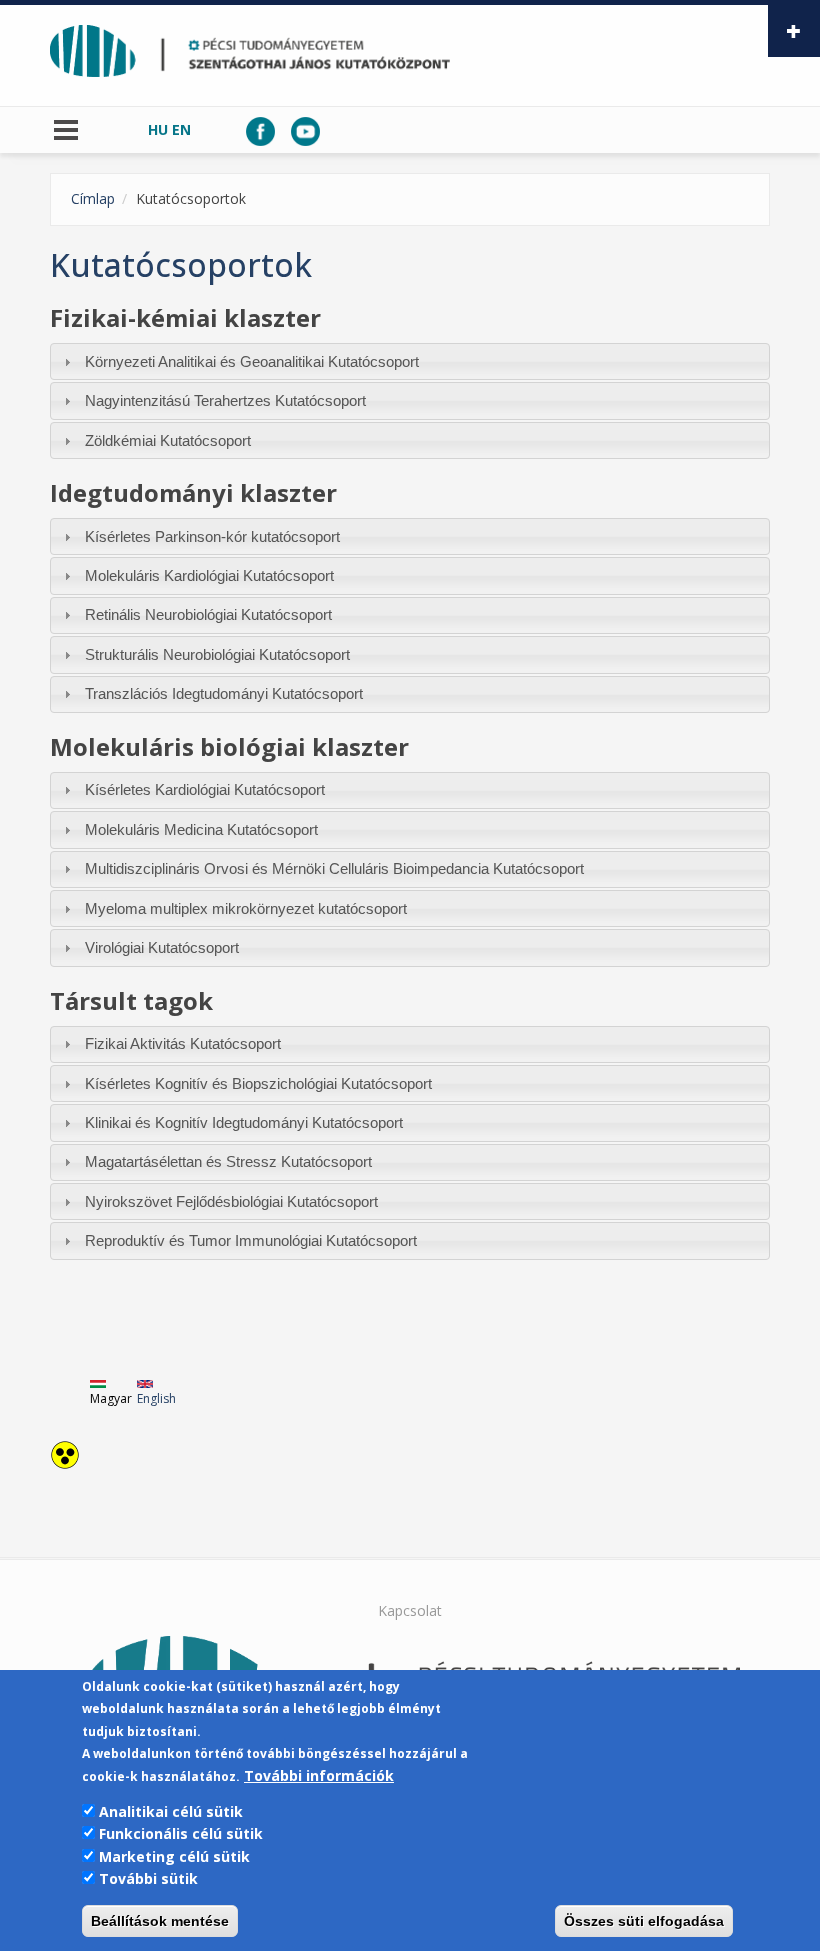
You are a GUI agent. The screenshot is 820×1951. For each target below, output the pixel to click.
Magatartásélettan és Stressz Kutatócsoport (228, 1161)
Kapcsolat (410, 1610)
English (156, 1398)
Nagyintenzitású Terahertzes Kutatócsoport (225, 400)
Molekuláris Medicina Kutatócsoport (201, 829)
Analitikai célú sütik (171, 1811)
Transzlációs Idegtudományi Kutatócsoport (224, 693)
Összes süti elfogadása (644, 1921)
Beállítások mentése (160, 1921)
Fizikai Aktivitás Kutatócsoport (183, 1043)
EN (181, 129)
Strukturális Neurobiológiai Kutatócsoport (217, 654)
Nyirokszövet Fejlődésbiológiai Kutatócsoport (231, 1201)
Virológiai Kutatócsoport (162, 947)
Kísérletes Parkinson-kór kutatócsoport (212, 536)
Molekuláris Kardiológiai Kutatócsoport (209, 575)
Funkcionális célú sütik (181, 1833)
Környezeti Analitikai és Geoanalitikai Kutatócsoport (252, 361)
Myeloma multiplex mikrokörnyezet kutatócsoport (246, 908)
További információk (319, 1775)
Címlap (93, 198)
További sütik (148, 1878)
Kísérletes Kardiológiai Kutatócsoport (205, 789)
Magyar (111, 1398)
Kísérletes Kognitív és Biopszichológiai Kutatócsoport (258, 1083)
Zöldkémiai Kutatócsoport (168, 440)
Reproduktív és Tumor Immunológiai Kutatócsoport (251, 1240)
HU (158, 129)
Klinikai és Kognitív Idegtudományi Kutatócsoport (244, 1122)
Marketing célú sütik (174, 1856)
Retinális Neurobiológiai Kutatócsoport (208, 614)
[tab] (410, 361)
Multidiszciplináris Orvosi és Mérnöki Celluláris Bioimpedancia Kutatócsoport (334, 868)
